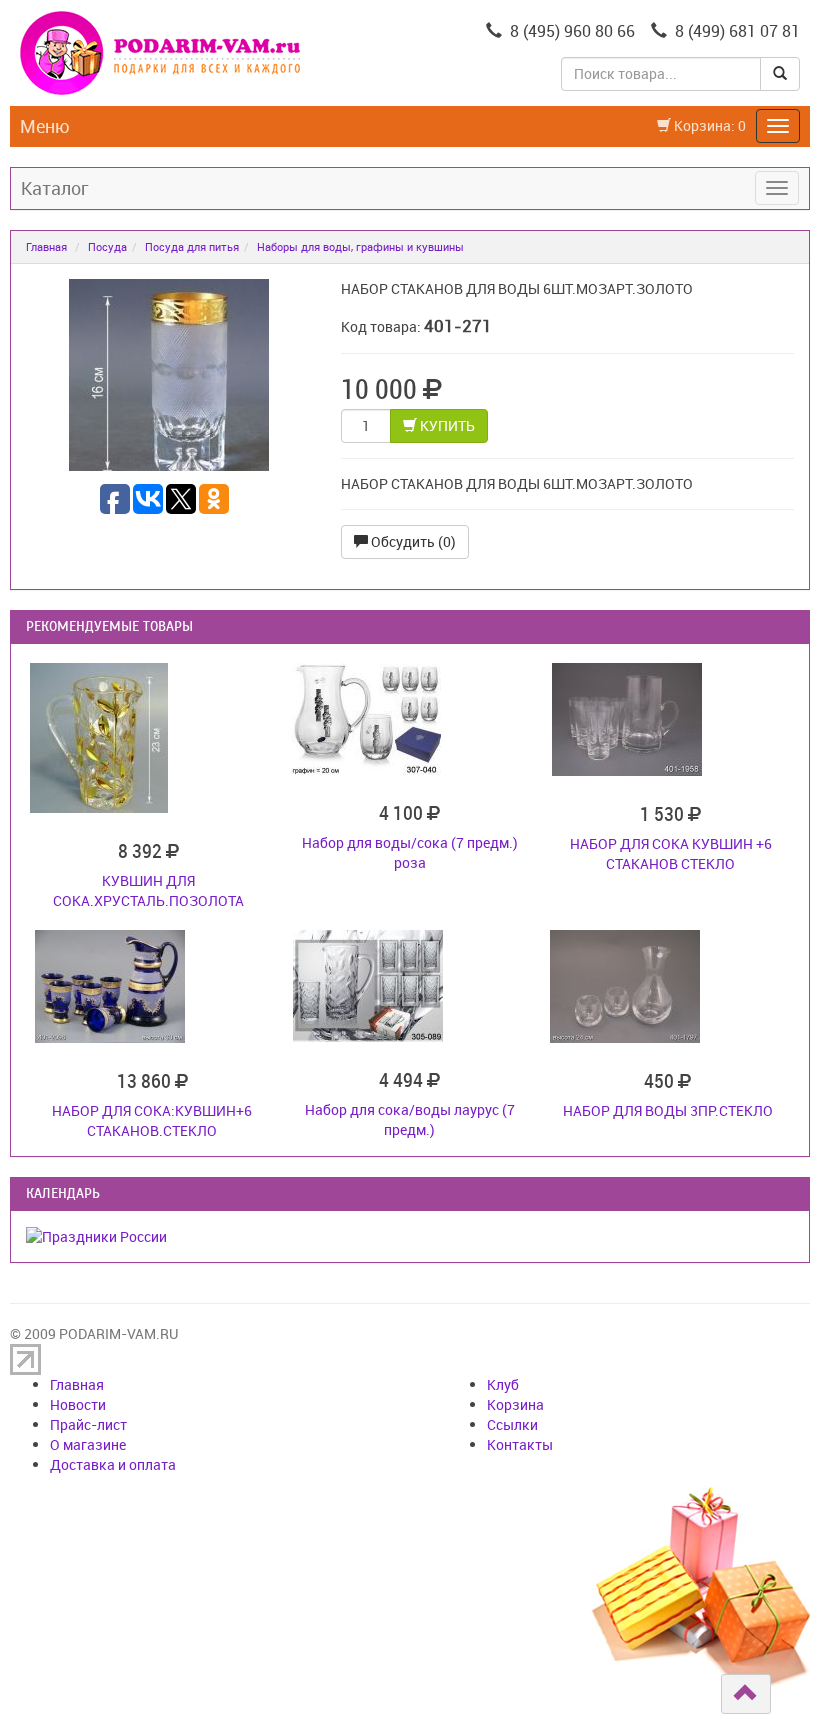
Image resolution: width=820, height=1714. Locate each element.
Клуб (503, 1384)
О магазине (88, 1444)
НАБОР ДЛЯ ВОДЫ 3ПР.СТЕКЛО (668, 1110)
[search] (780, 74)
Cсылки (512, 1424)
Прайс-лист (88, 1424)
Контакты (520, 1444)
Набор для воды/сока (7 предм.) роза (410, 852)
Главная (46, 246)
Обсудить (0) (412, 541)
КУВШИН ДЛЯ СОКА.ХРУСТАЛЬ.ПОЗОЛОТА (148, 890)
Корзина (515, 1404)
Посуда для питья (192, 246)
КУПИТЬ (446, 425)
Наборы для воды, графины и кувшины (360, 246)
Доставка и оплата (113, 1464)
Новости (78, 1404)
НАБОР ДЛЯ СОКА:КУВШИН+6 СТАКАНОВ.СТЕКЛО (152, 1120)
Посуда (107, 246)
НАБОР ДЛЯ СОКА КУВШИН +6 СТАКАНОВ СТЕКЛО (671, 853)
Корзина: (708, 125)
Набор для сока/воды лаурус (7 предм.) (410, 1119)
